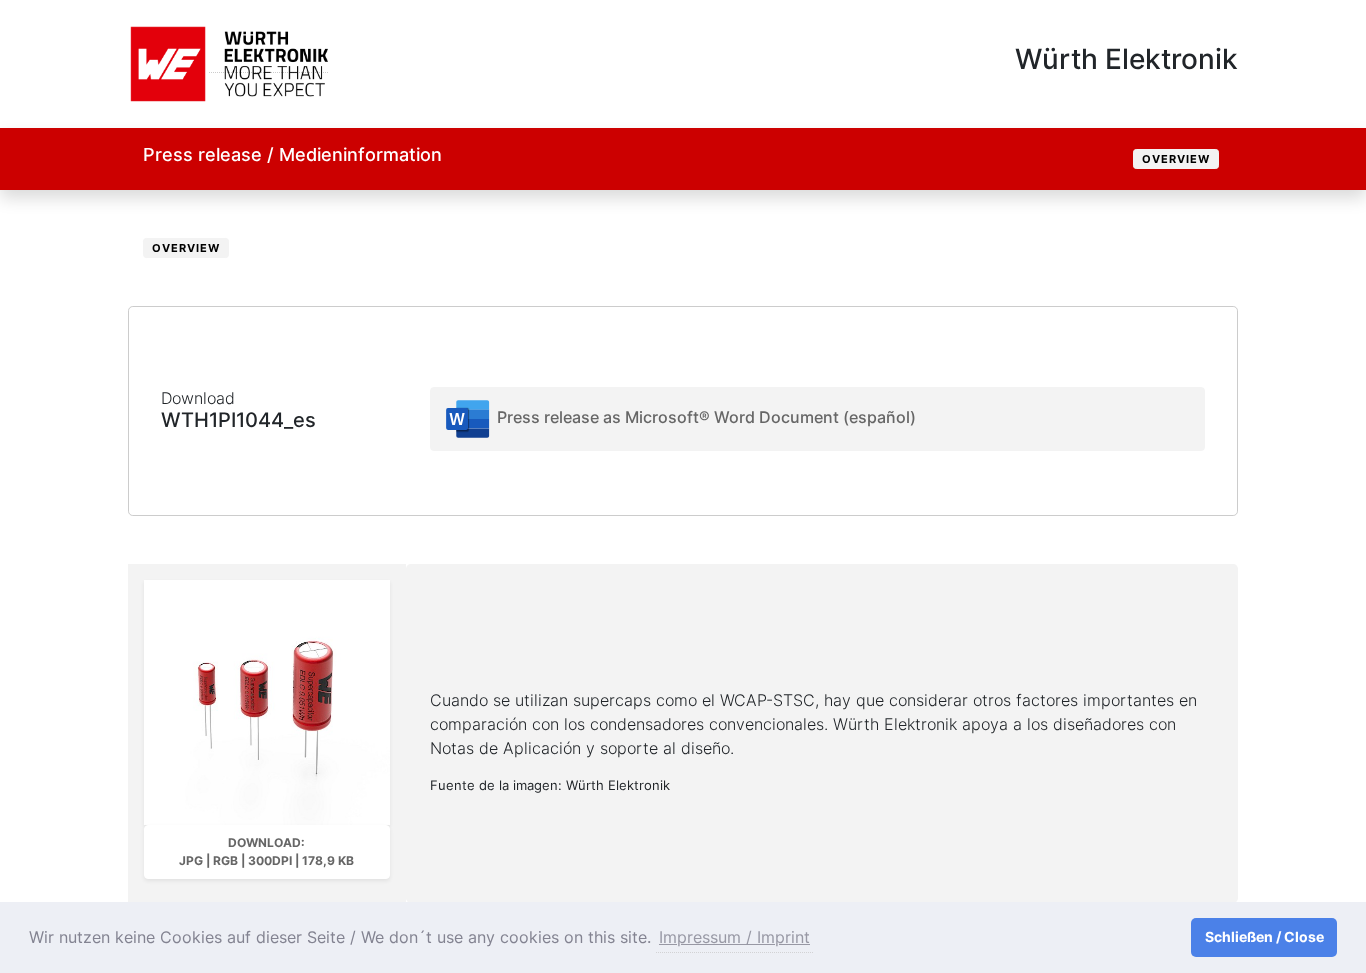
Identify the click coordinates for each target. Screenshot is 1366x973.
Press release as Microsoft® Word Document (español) (704, 417)
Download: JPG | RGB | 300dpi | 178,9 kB (266, 851)
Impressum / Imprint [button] (734, 937)
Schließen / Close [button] (1264, 936)
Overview (1176, 159)
